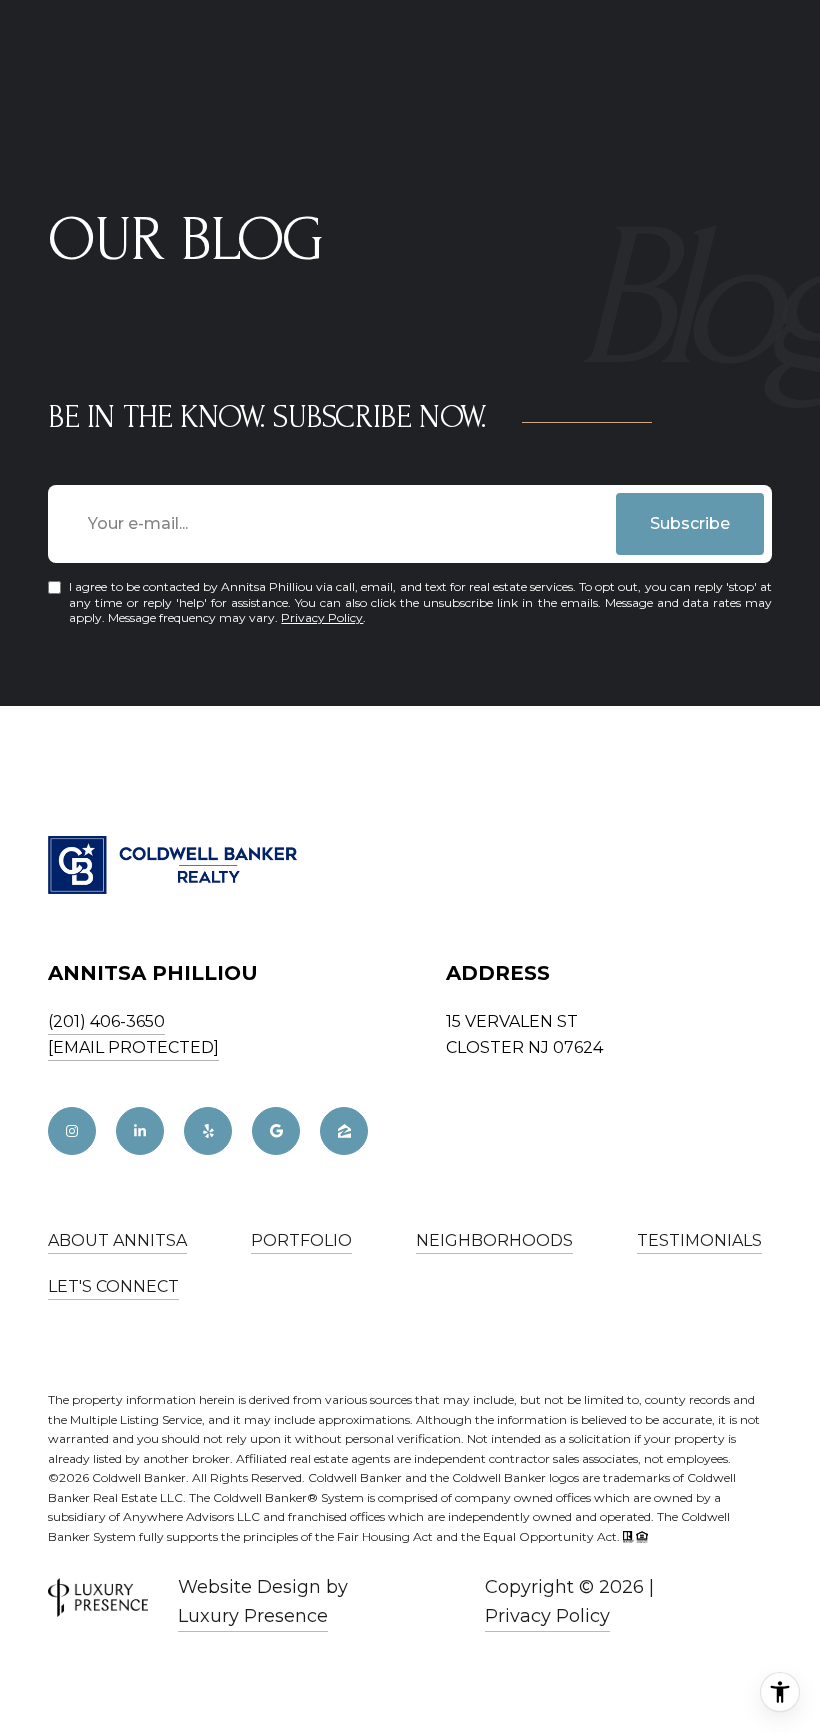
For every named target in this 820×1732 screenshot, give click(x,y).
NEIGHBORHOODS (494, 1240)
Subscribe (690, 523)
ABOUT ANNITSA (117, 1240)
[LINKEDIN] (140, 1131)
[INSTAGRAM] (72, 1131)
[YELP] (208, 1131)
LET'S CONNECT (113, 1286)
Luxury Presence (253, 1616)
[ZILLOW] (344, 1131)
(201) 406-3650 (106, 1021)
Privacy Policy (322, 617)
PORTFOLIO (301, 1240)
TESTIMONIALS (699, 1240)
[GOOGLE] (276, 1131)
